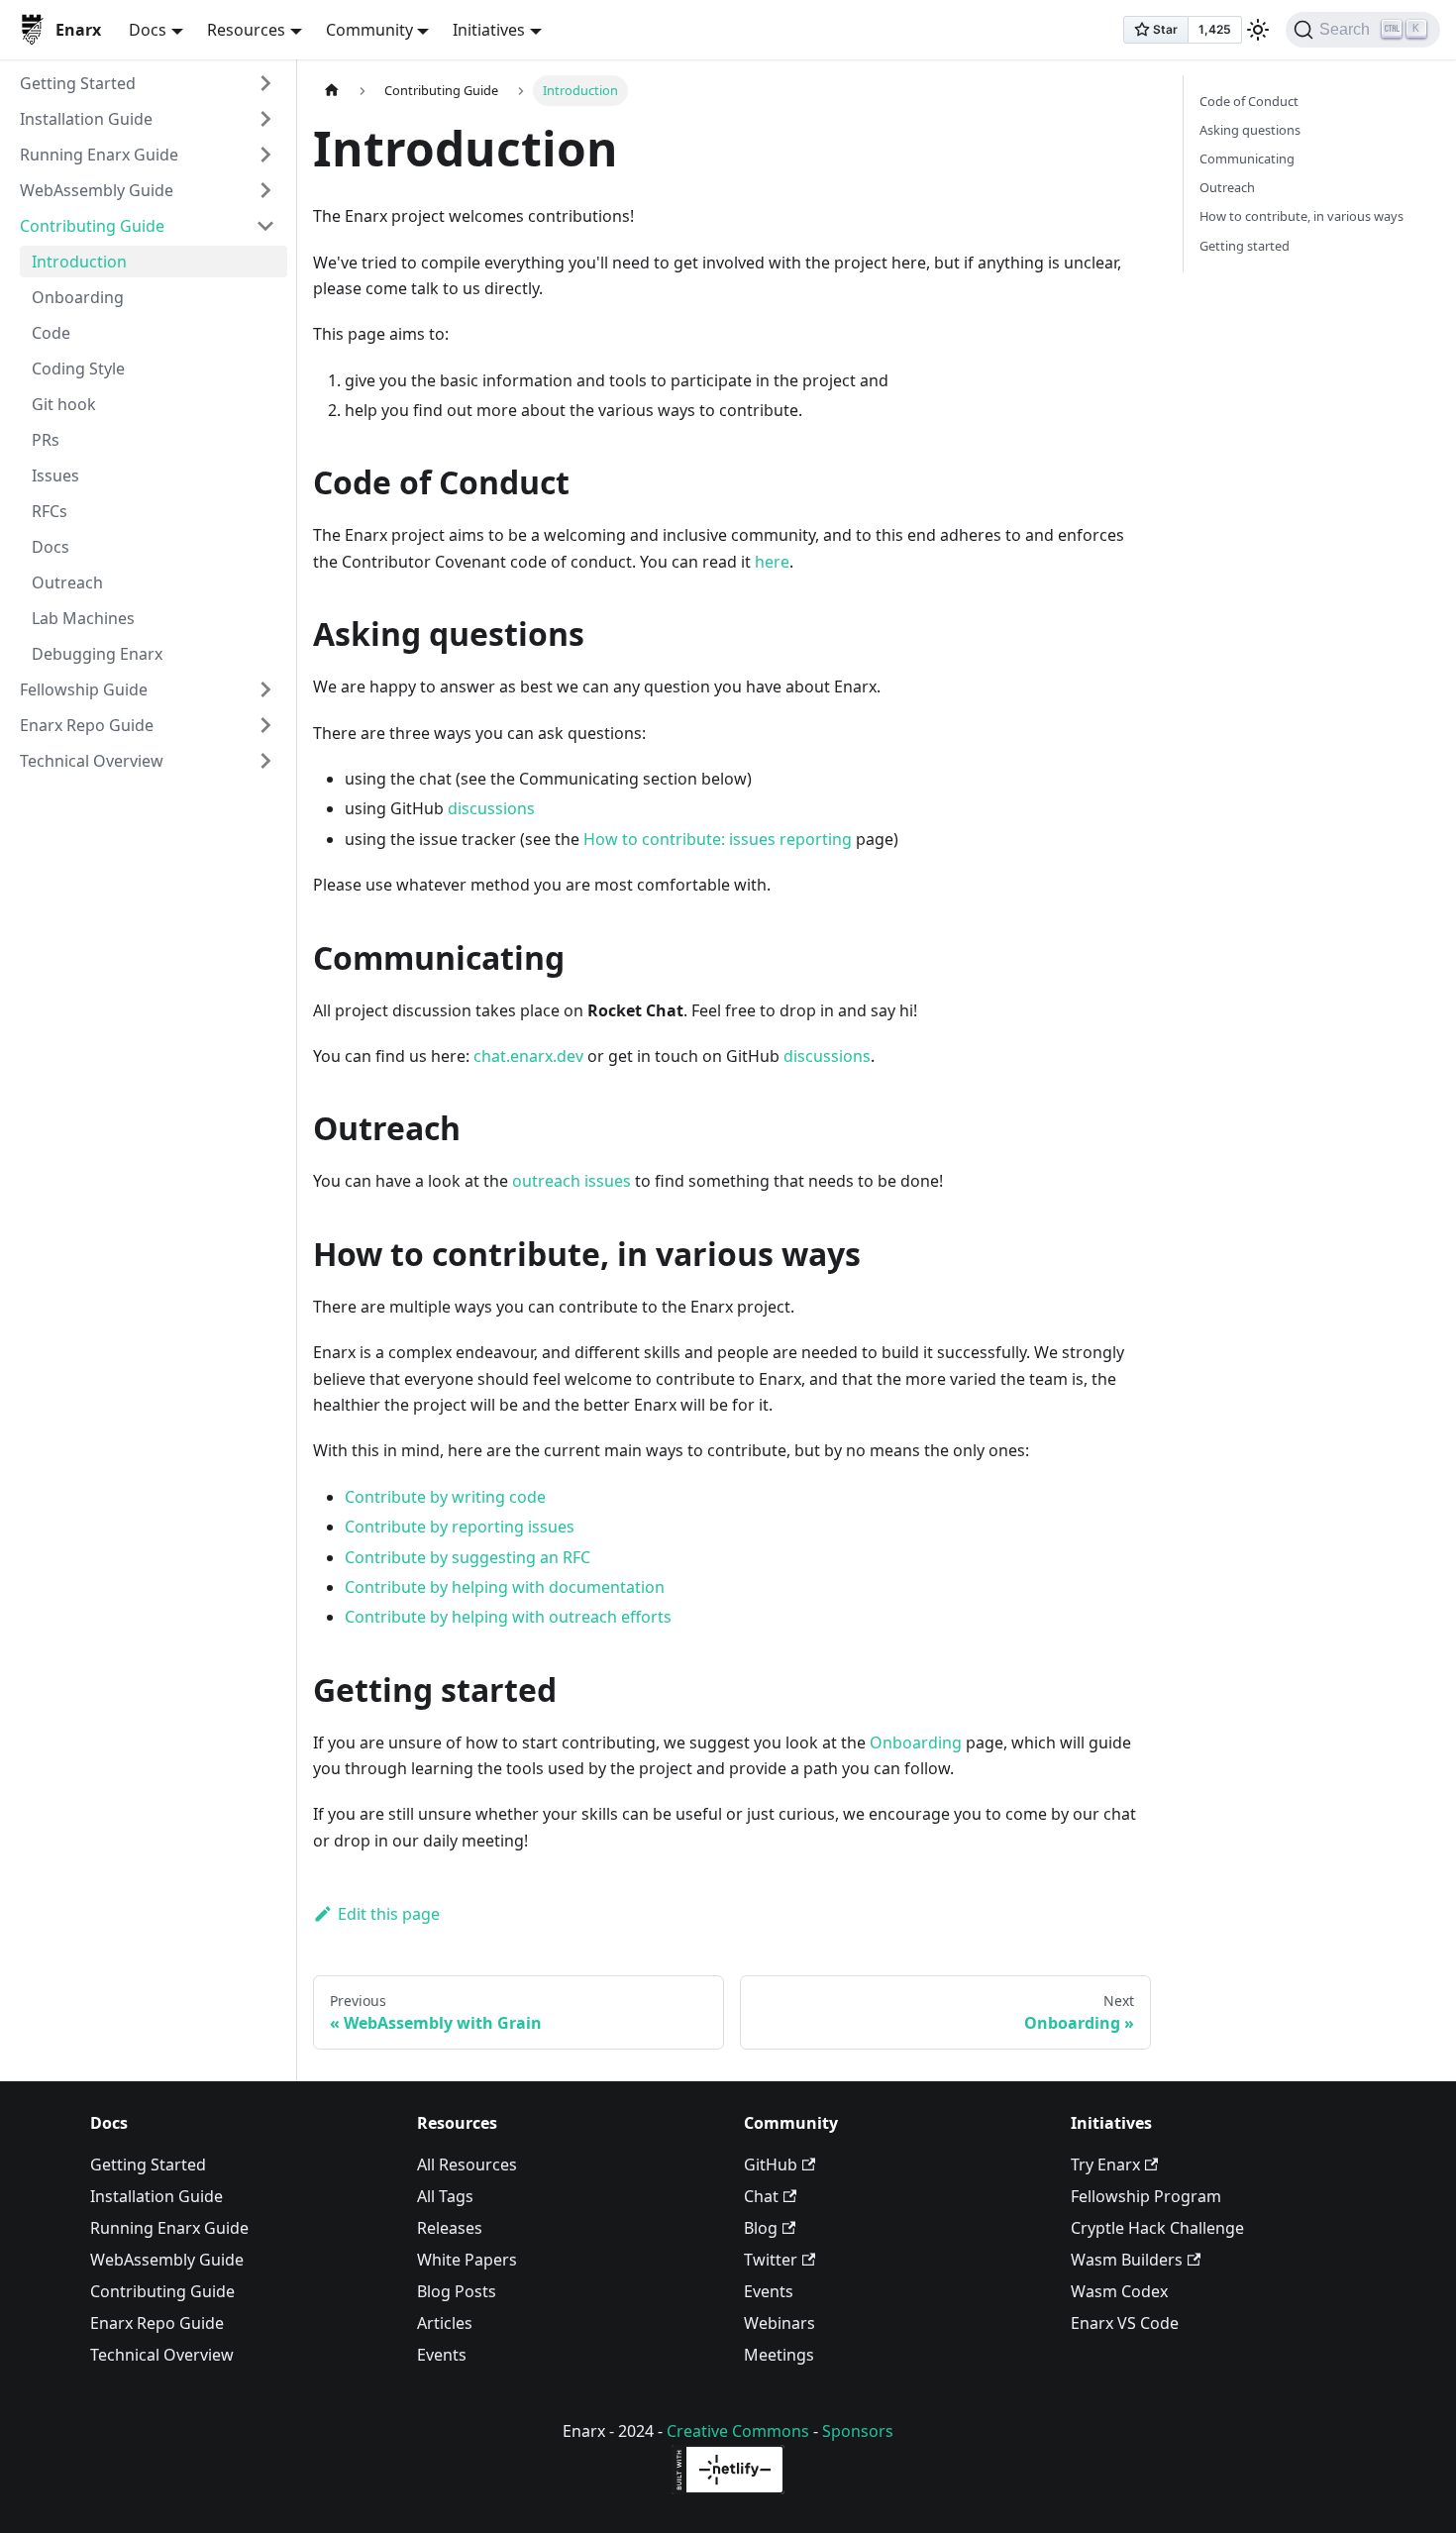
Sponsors (858, 2431)
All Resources (467, 2164)
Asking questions (1250, 130)
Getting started (1245, 246)
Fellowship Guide (84, 689)
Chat (761, 2196)
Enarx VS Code (1125, 2323)
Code (51, 333)
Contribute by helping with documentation (505, 1587)
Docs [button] (148, 30)
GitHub (771, 2164)
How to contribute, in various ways (1301, 216)
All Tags (445, 2196)
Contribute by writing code (445, 1497)
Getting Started (78, 83)
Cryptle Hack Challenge (1157, 2228)
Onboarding (78, 297)
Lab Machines (83, 618)
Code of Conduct (1249, 101)
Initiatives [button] (489, 30)
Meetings (779, 2355)
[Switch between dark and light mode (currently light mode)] (1258, 30)
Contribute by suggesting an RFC (468, 1557)
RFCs (50, 511)
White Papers (467, 2260)
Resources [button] (246, 30)
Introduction (79, 262)
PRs (46, 440)
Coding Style (78, 369)
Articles (445, 2323)
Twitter (771, 2260)
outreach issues (572, 1181)
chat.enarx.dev (528, 1056)
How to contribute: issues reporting (718, 839)
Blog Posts (457, 2291)
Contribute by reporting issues (460, 1527)
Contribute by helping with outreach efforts (508, 1617)
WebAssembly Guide (97, 190)
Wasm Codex (1119, 2291)
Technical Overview (92, 761)
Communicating (1247, 158)
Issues (55, 475)
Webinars (780, 2323)
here (772, 562)
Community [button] (369, 30)
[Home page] (332, 91)
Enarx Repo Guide (87, 725)
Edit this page (389, 1914)
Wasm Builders (1127, 2260)
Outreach (67, 582)
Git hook (64, 404)
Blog (761, 2228)
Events (442, 2355)
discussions (491, 808)
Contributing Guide (92, 226)
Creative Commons (738, 2431)
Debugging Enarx (97, 654)
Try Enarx (1105, 2164)
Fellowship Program (1146, 2196)
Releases (450, 2228)
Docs (51, 547)
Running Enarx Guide (99, 155)
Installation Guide (86, 119)
